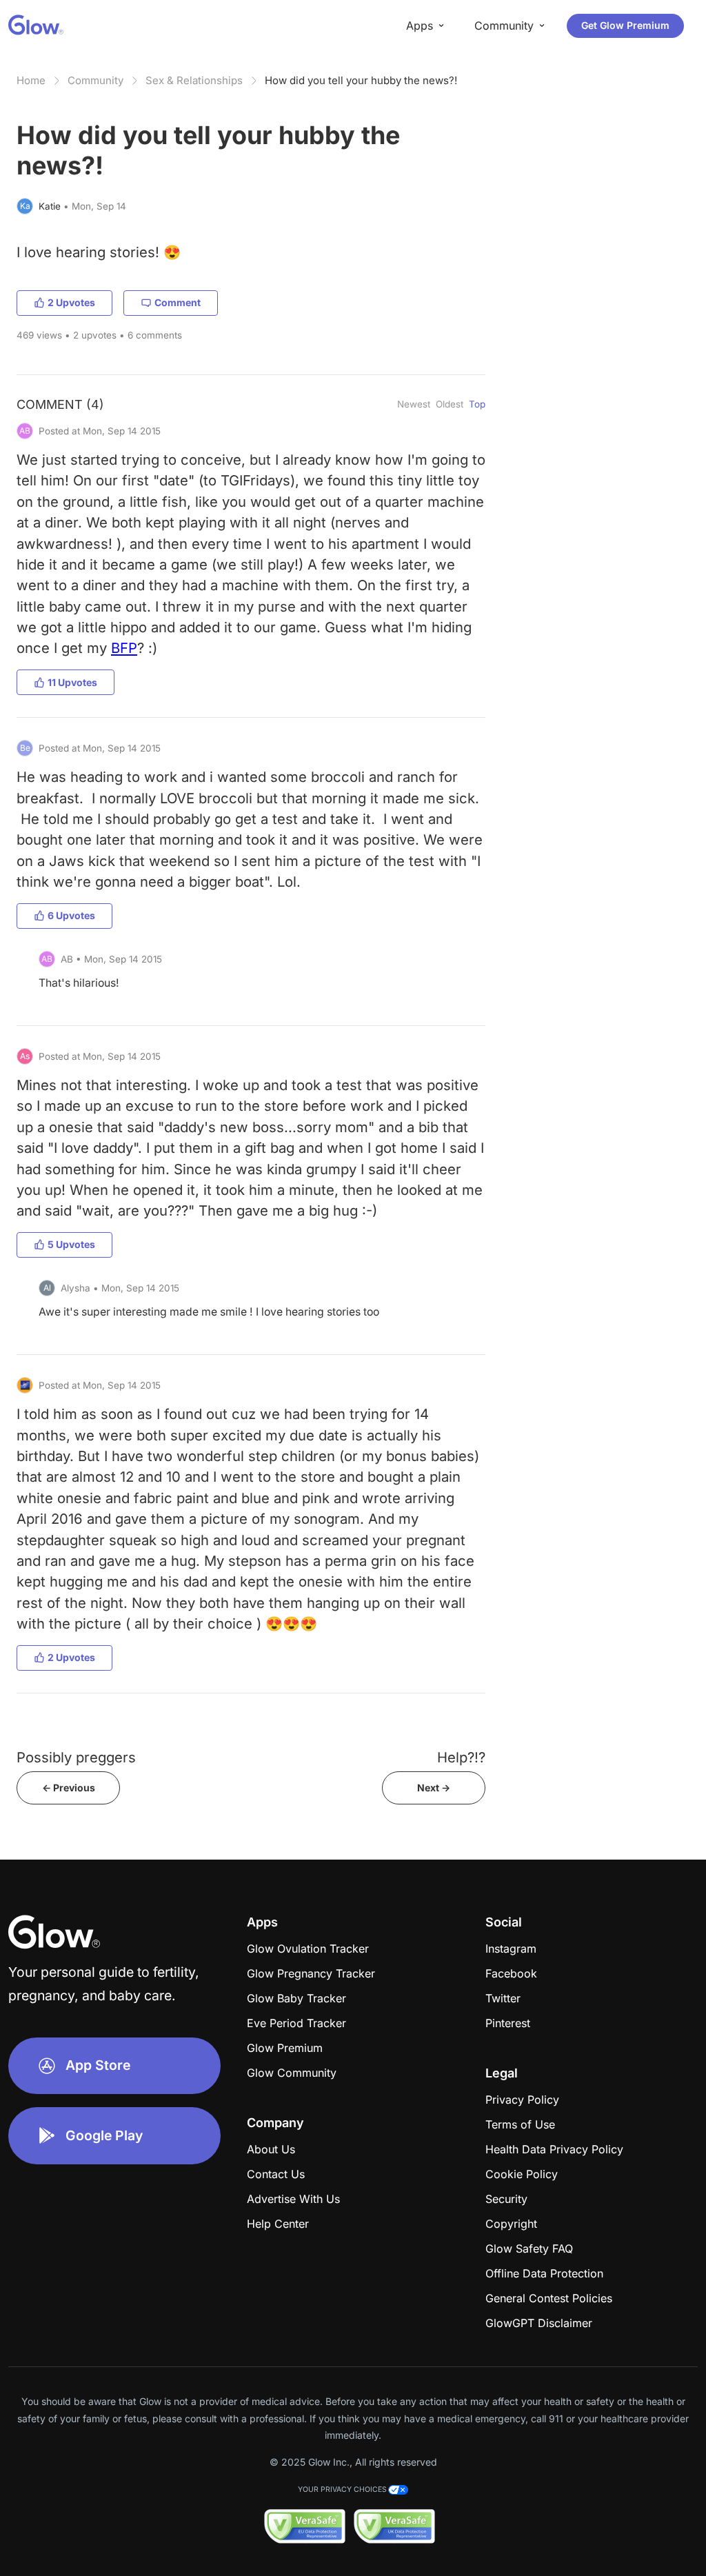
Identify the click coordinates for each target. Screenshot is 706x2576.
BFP (124, 648)
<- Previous (69, 1788)
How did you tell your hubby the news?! (361, 80)
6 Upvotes (71, 915)
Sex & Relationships (194, 80)
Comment (178, 302)
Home (31, 80)
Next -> (434, 1788)
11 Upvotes (72, 682)
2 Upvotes (71, 302)
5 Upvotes (71, 1244)
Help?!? (461, 1757)
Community (95, 80)
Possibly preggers (76, 1757)
